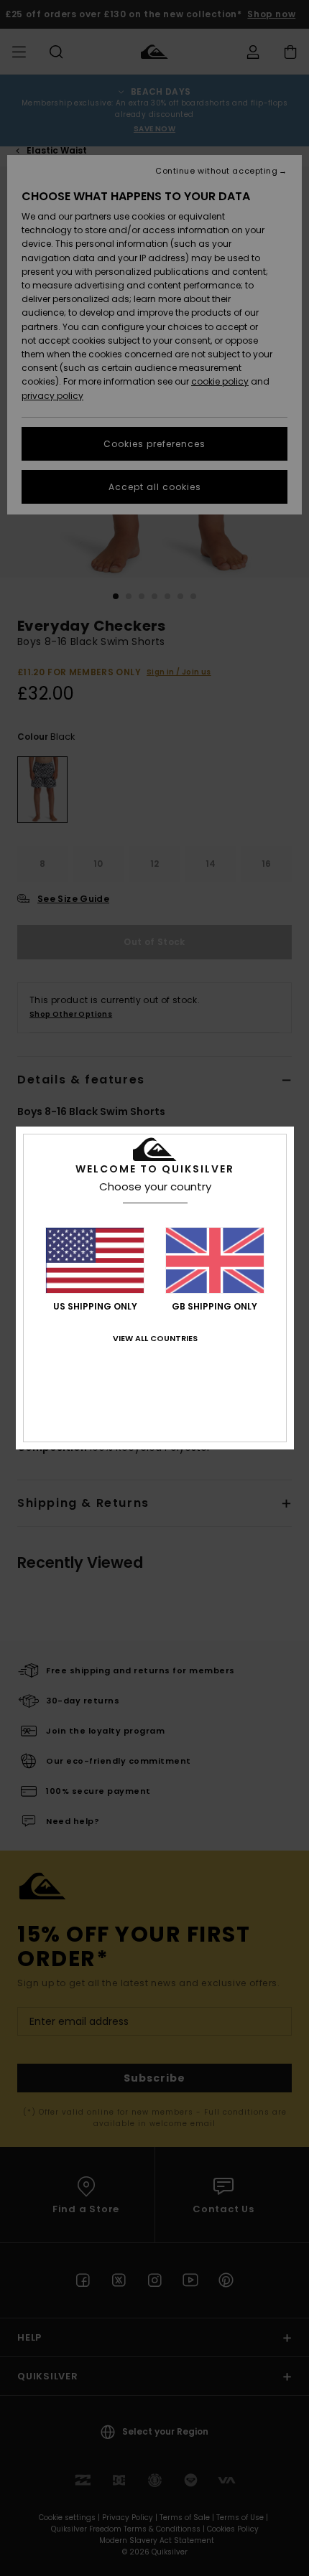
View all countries (155, 1338)
